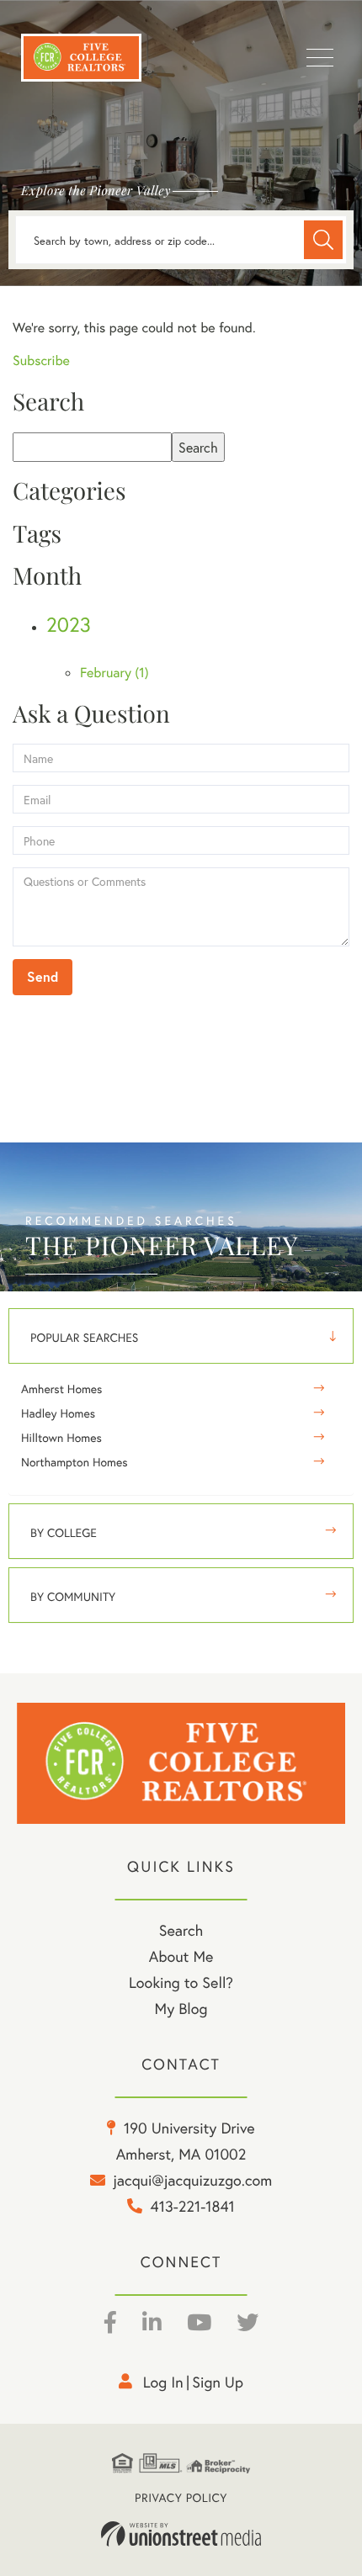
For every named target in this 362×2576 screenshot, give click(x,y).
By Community (73, 1596)
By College (64, 1532)
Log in (163, 2382)
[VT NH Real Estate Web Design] (181, 2534)
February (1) (114, 673)
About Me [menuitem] (181, 1956)
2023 (69, 624)
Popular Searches (84, 1337)
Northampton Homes (75, 1462)
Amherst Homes (61, 1389)
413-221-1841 (193, 2206)
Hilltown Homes (61, 1437)
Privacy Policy (181, 2497)
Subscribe (41, 360)
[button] (323, 240)
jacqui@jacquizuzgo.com (192, 2180)
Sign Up (218, 2382)
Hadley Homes (58, 1413)
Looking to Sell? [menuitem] (181, 1982)
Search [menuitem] (181, 1930)
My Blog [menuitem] (181, 2008)
